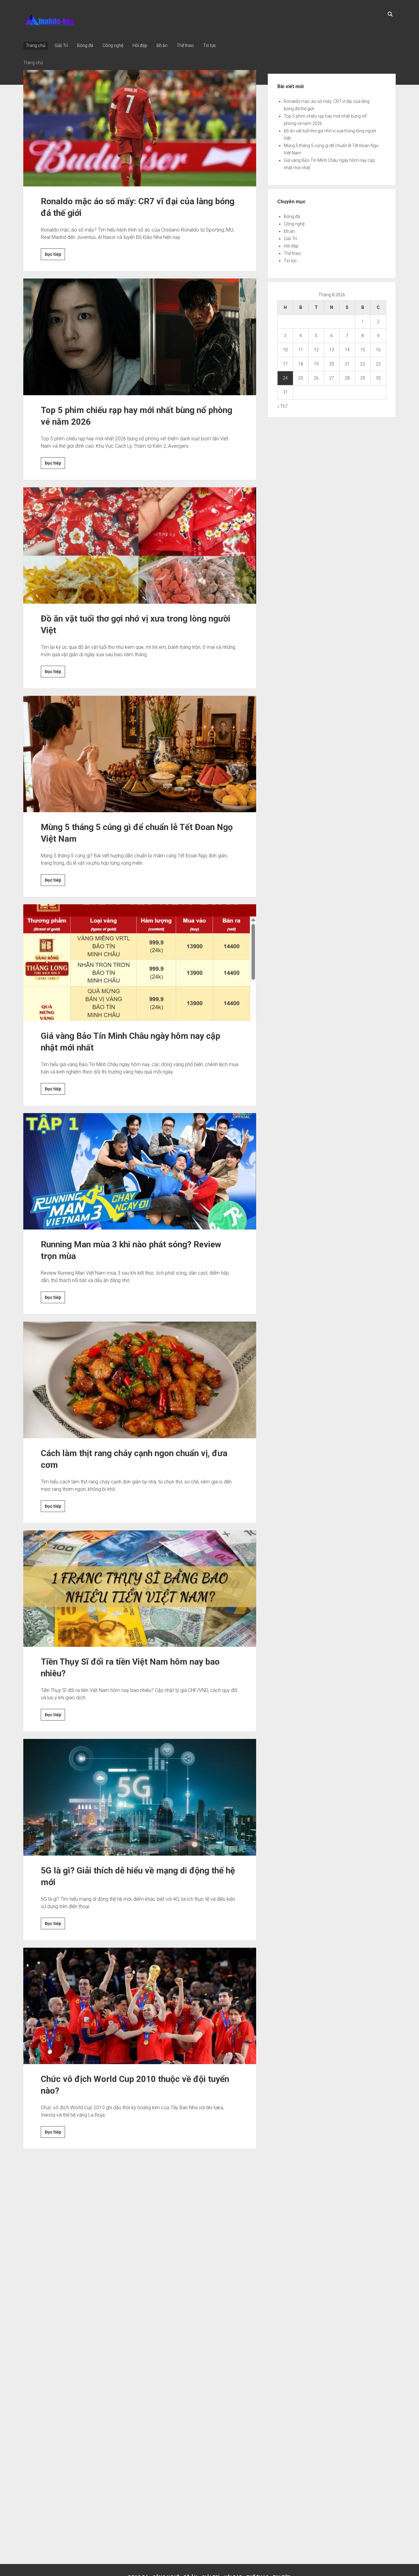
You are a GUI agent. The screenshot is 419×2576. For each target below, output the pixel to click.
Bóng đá (85, 45)
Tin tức (210, 45)
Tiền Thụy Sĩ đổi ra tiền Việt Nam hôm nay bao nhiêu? (140, 1589)
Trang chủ (36, 45)
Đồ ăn (162, 45)
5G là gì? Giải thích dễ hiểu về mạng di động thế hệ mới (140, 1797)
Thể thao (185, 45)
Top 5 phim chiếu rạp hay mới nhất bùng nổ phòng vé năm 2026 (140, 337)
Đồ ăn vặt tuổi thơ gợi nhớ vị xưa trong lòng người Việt (140, 546)
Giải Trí (61, 45)
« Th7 (283, 406)
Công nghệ (113, 45)
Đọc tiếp (55, 256)
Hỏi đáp (140, 45)
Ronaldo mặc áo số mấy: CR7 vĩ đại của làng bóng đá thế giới (140, 128)
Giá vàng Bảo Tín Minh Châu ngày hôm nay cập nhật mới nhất (140, 963)
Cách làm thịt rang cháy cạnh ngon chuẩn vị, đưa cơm (140, 1380)
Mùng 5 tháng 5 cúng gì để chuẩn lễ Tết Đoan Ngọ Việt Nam (140, 754)
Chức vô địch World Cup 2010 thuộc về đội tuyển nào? (140, 2006)
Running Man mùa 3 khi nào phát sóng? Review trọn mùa (140, 1171)
